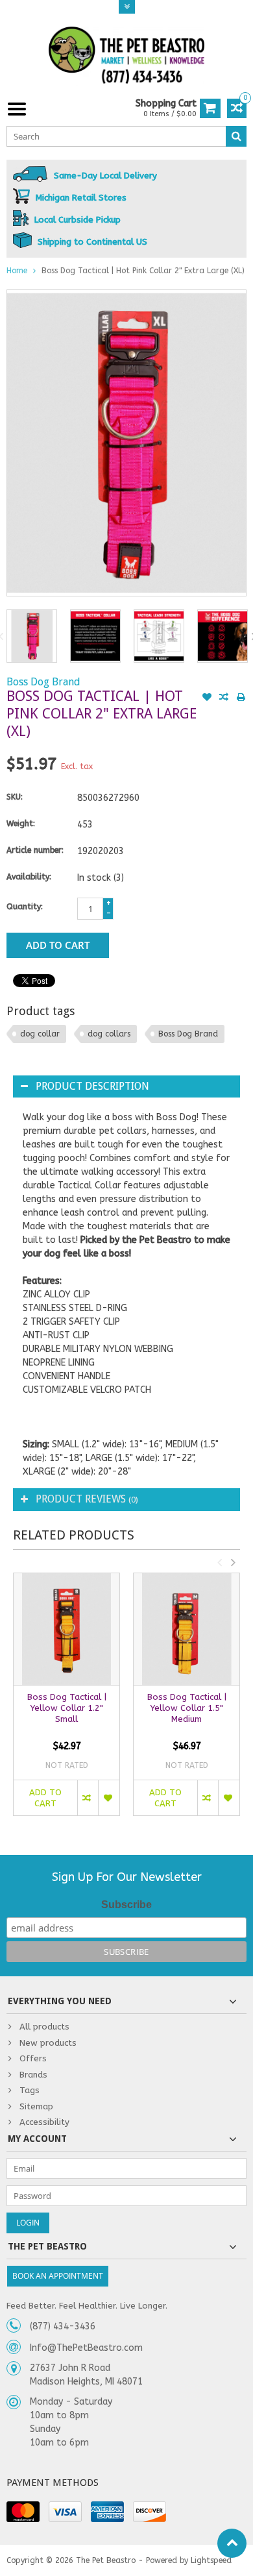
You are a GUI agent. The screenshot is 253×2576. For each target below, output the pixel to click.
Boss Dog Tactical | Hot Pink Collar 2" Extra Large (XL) (143, 271)
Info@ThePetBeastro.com (86, 2348)
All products (44, 2027)
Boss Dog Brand (43, 682)
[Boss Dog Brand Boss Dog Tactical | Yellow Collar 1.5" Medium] (187, 1629)
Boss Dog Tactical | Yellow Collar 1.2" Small (67, 1708)
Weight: (21, 824)
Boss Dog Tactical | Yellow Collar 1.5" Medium (187, 1708)
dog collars (109, 1034)
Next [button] (233, 1562)
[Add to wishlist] (207, 698)
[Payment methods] (23, 2512)
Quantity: (25, 907)
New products (48, 2043)
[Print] (241, 698)
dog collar (40, 1034)
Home (17, 271)
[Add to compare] (224, 698)
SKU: (15, 797)
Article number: (35, 850)
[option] (32, 636)
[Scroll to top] (232, 2543)
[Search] (236, 136)
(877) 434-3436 (63, 2326)
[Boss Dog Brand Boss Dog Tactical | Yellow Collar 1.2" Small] (66, 1629)
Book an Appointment (58, 2276)
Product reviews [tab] (87, 1499)
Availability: (29, 877)
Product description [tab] (92, 1086)
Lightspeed (211, 2560)
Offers (33, 2058)
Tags (30, 2090)
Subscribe (126, 1905)
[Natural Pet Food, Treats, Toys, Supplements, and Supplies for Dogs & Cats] (126, 55)
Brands (33, 2075)
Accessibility (44, 2122)
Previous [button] (219, 1562)
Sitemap (36, 2106)
